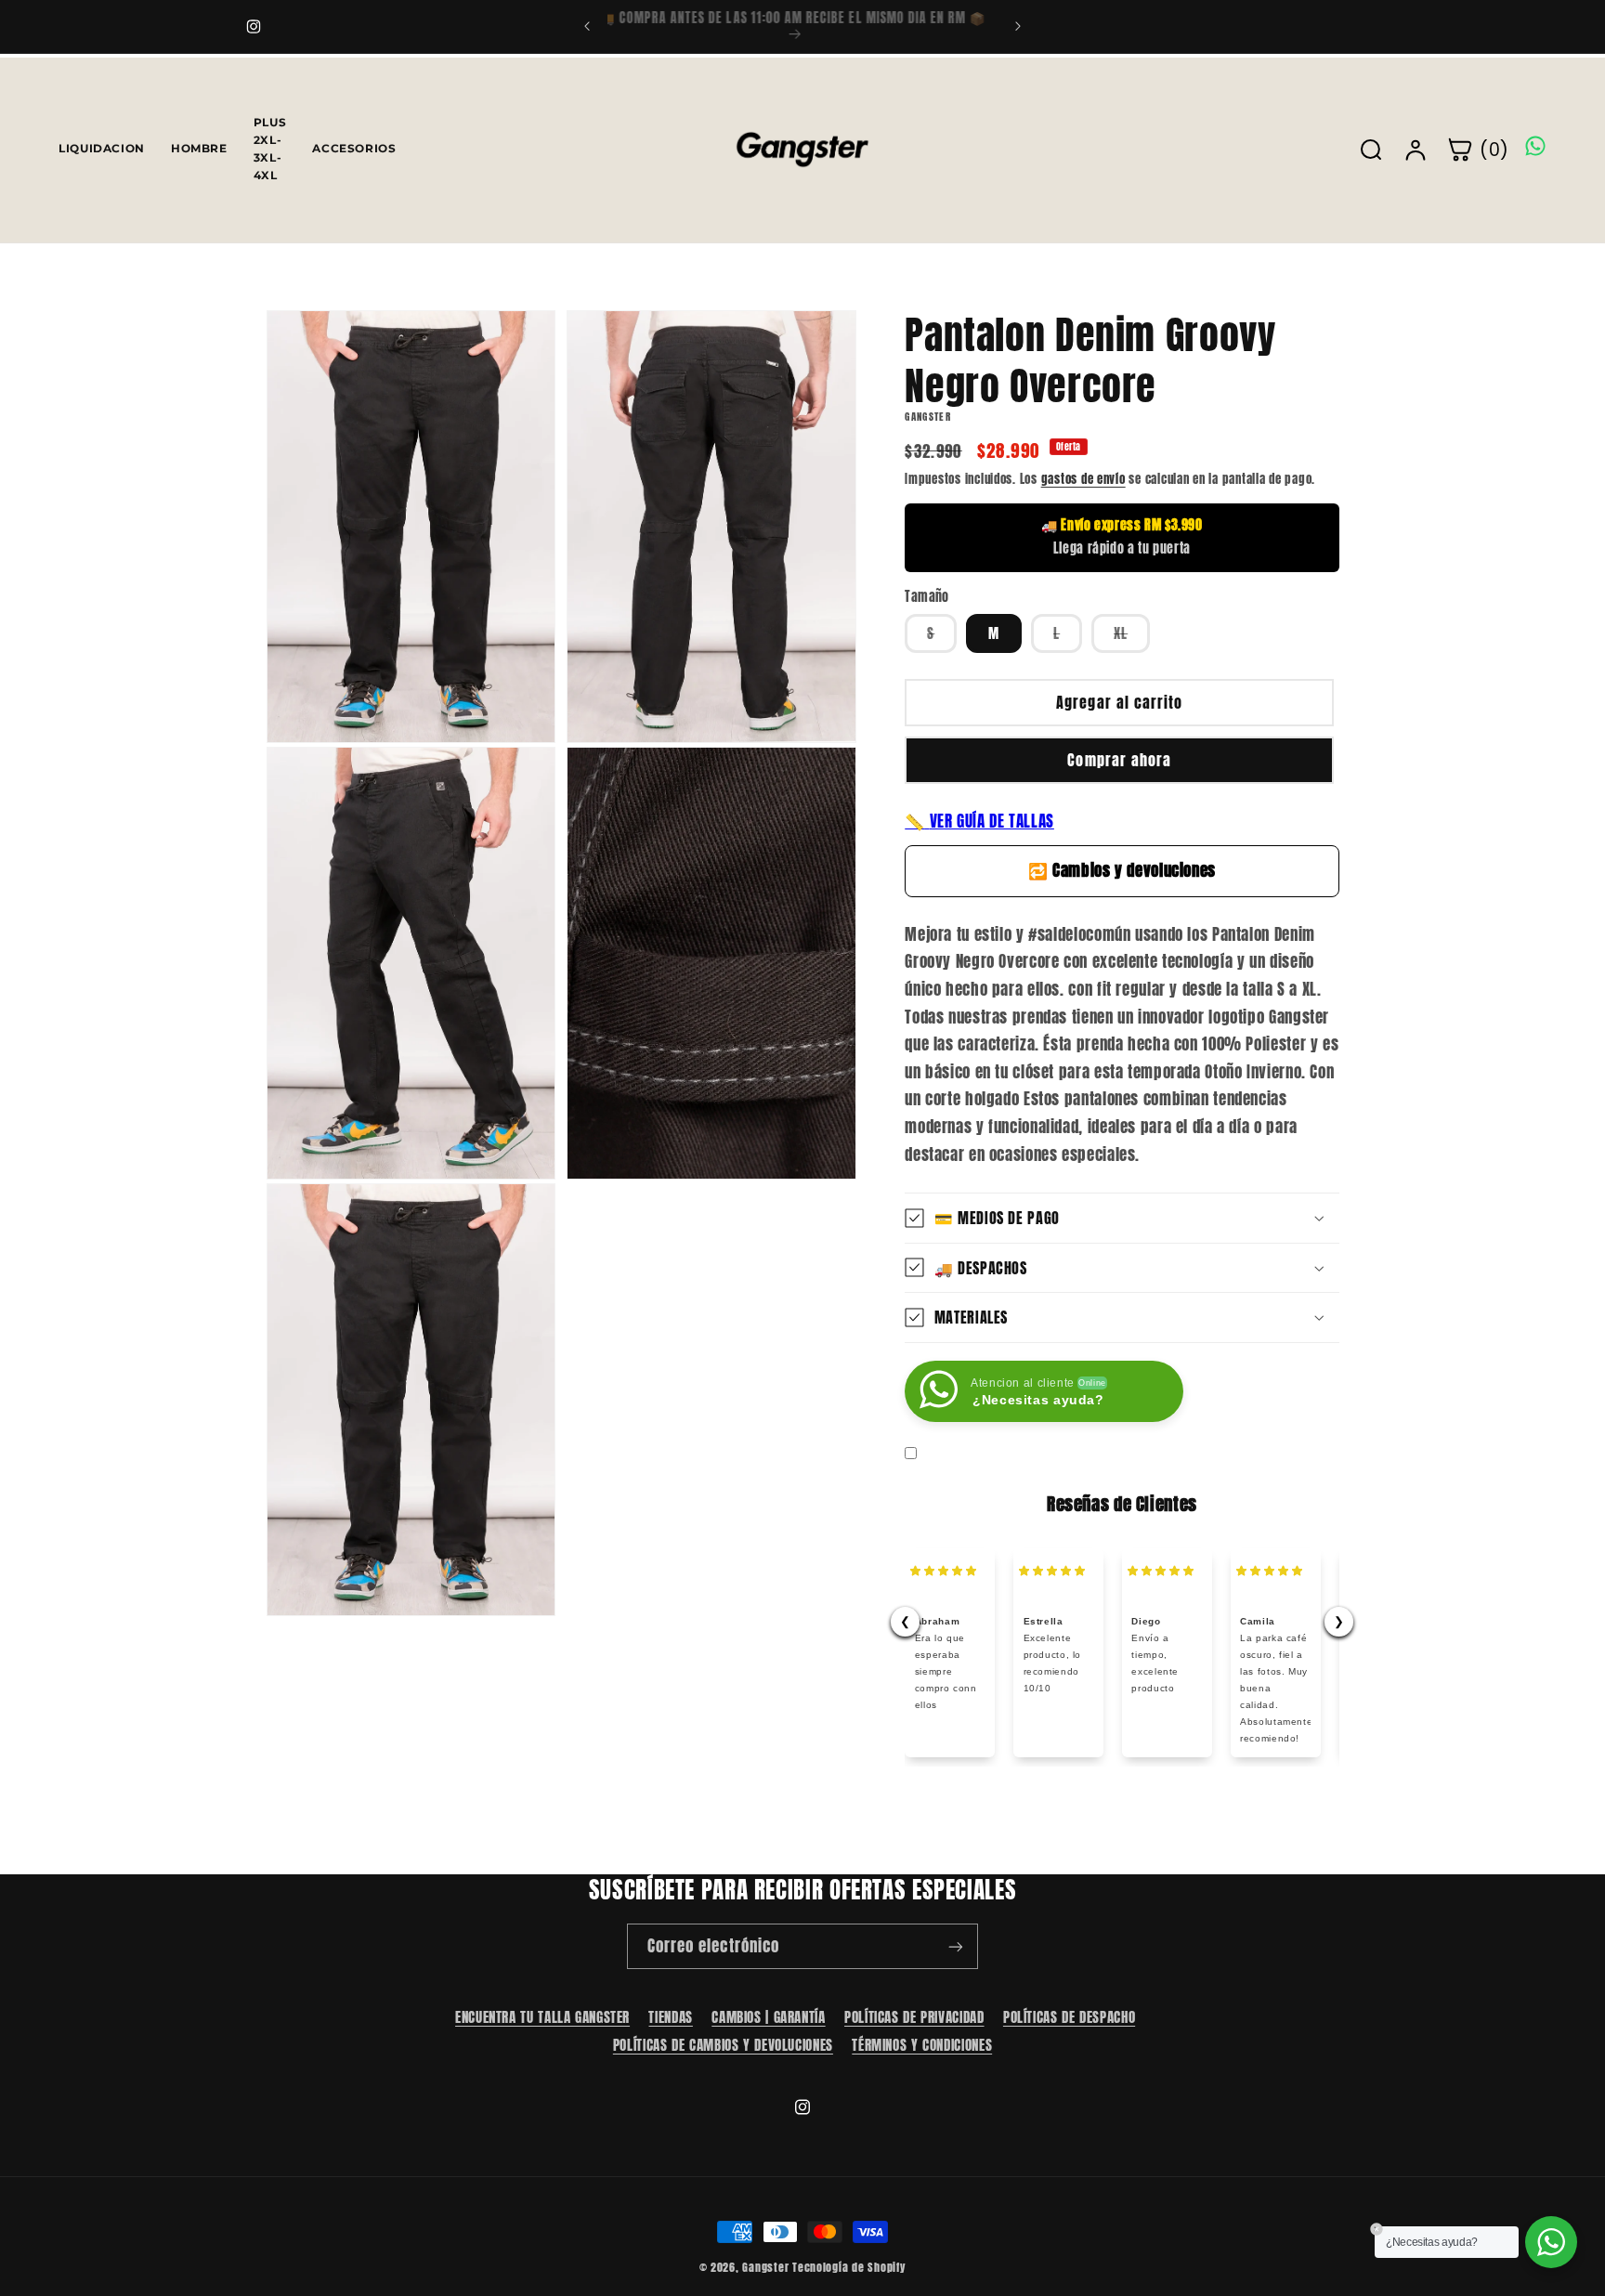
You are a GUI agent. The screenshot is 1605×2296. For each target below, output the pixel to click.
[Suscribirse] (956, 1946)
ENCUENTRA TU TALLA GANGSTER (542, 2017)
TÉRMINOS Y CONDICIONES (922, 2044)
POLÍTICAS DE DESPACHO (1069, 2017)
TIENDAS (670, 2017)
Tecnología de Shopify (849, 2267)
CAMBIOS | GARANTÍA (768, 2017)
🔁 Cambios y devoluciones (1122, 869)
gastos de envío (1083, 478)
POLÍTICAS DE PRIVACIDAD (914, 2017)
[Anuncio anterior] (587, 26)
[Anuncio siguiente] (1018, 26)
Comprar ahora (1119, 760)
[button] (1122, 1218)
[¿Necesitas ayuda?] (1551, 2242)
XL (1132, 637)
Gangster (765, 2267)
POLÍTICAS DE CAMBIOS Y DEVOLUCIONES (723, 2044)
